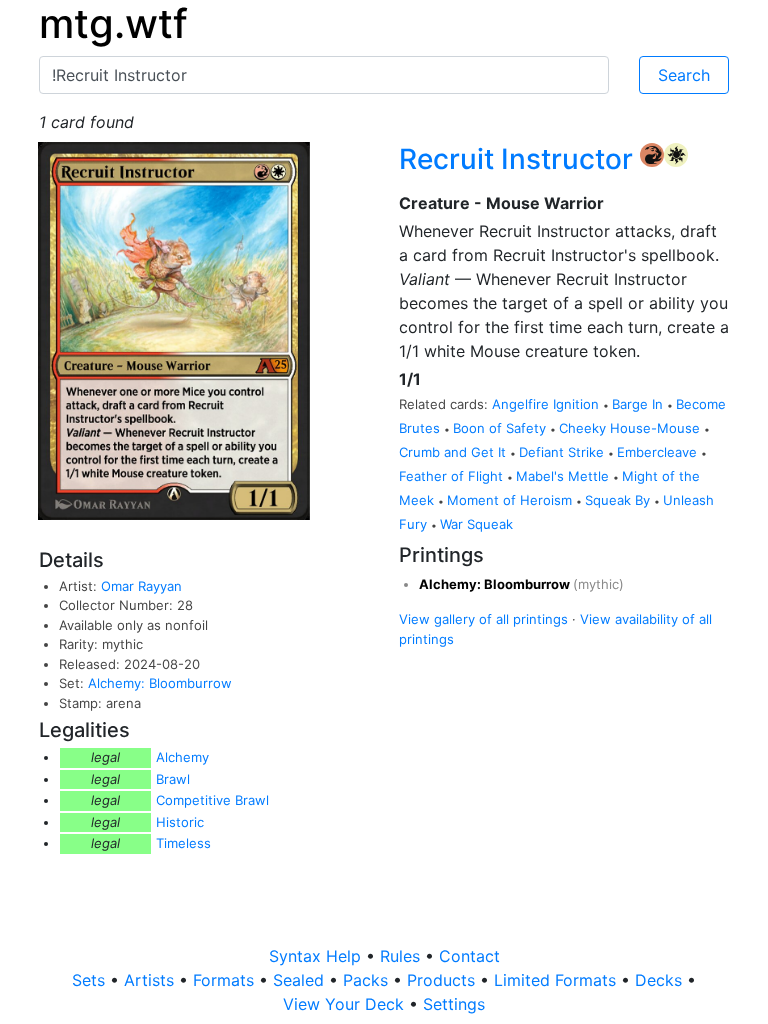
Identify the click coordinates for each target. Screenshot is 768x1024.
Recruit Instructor (519, 159)
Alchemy (182, 757)
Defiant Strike (563, 452)
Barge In (639, 404)
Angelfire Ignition (547, 404)
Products (443, 980)
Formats (226, 980)
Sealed (301, 980)
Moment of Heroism (511, 500)
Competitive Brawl (212, 800)
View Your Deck (346, 1004)
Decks (661, 980)
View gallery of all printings (483, 619)
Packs (368, 980)
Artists (151, 980)
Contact (469, 956)
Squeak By (619, 500)
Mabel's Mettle (564, 476)
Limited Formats (557, 980)
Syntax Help (317, 956)
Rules (402, 956)
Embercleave (659, 452)
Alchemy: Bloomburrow (160, 683)
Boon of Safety (501, 428)
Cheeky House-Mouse (631, 428)
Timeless (183, 843)
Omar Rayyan (141, 586)
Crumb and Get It (454, 452)
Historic (180, 822)
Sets (91, 980)
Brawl (173, 779)
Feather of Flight (453, 476)
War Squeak (476, 524)
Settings (454, 1004)
